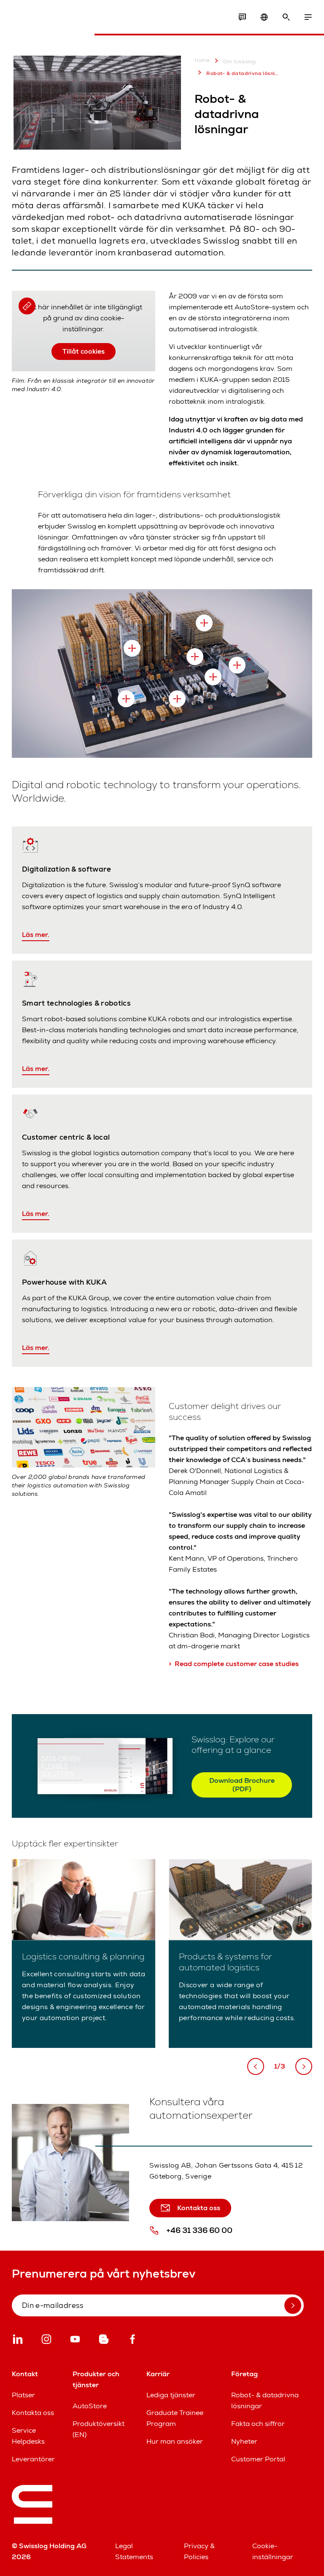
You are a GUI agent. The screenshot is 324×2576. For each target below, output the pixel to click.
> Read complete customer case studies (234, 1664)
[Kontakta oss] (242, 17)
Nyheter (244, 2441)
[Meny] (308, 17)
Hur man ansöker (175, 2441)
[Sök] (286, 17)
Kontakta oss (33, 2413)
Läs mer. (36, 935)
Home (202, 60)
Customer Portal (258, 2459)
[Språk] (264, 17)
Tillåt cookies (84, 351)
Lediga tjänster (171, 2395)
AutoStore (90, 2406)
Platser (23, 2395)
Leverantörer (33, 2459)
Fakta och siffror (258, 2424)
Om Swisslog (239, 62)
